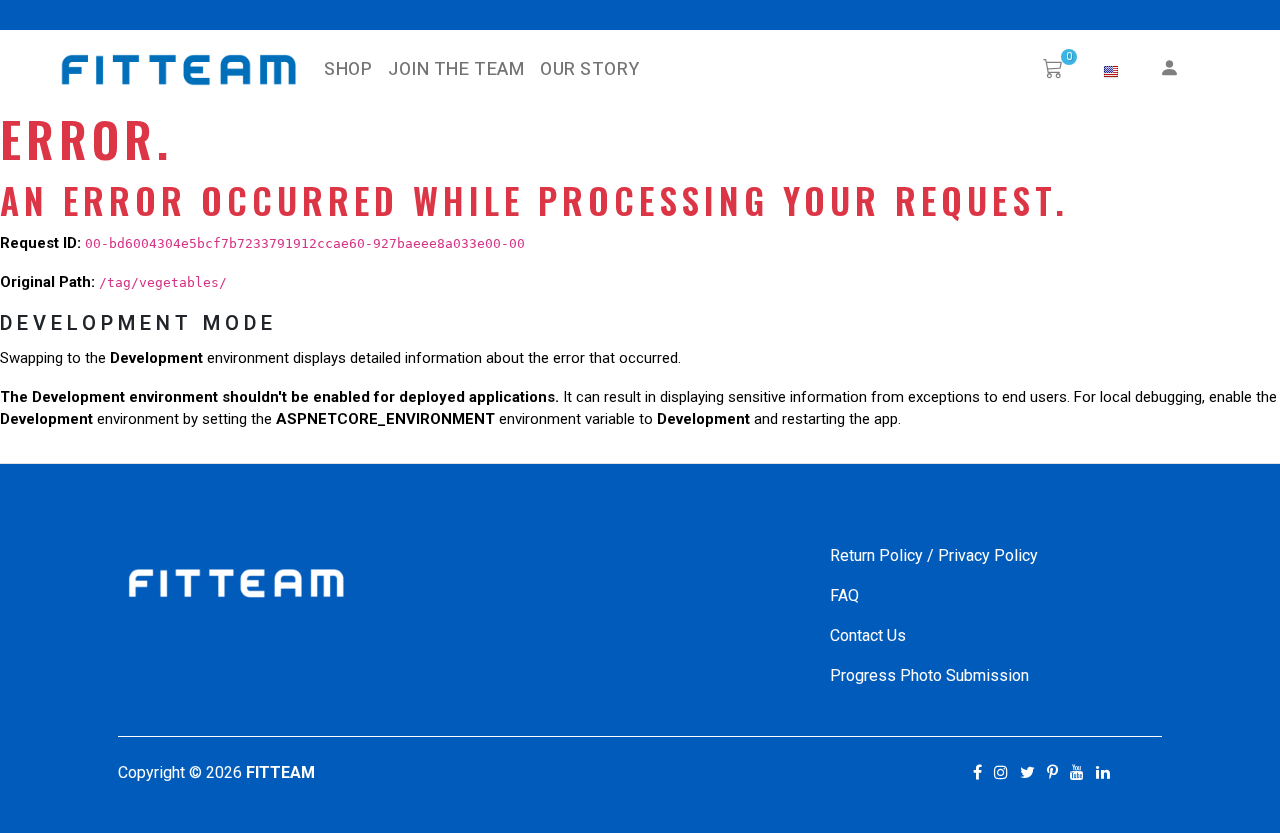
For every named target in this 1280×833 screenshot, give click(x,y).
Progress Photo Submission (929, 675)
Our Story (589, 69)
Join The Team (456, 69)
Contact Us (868, 635)
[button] (1111, 72)
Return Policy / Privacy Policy (934, 555)
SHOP (348, 69)
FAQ (844, 595)
